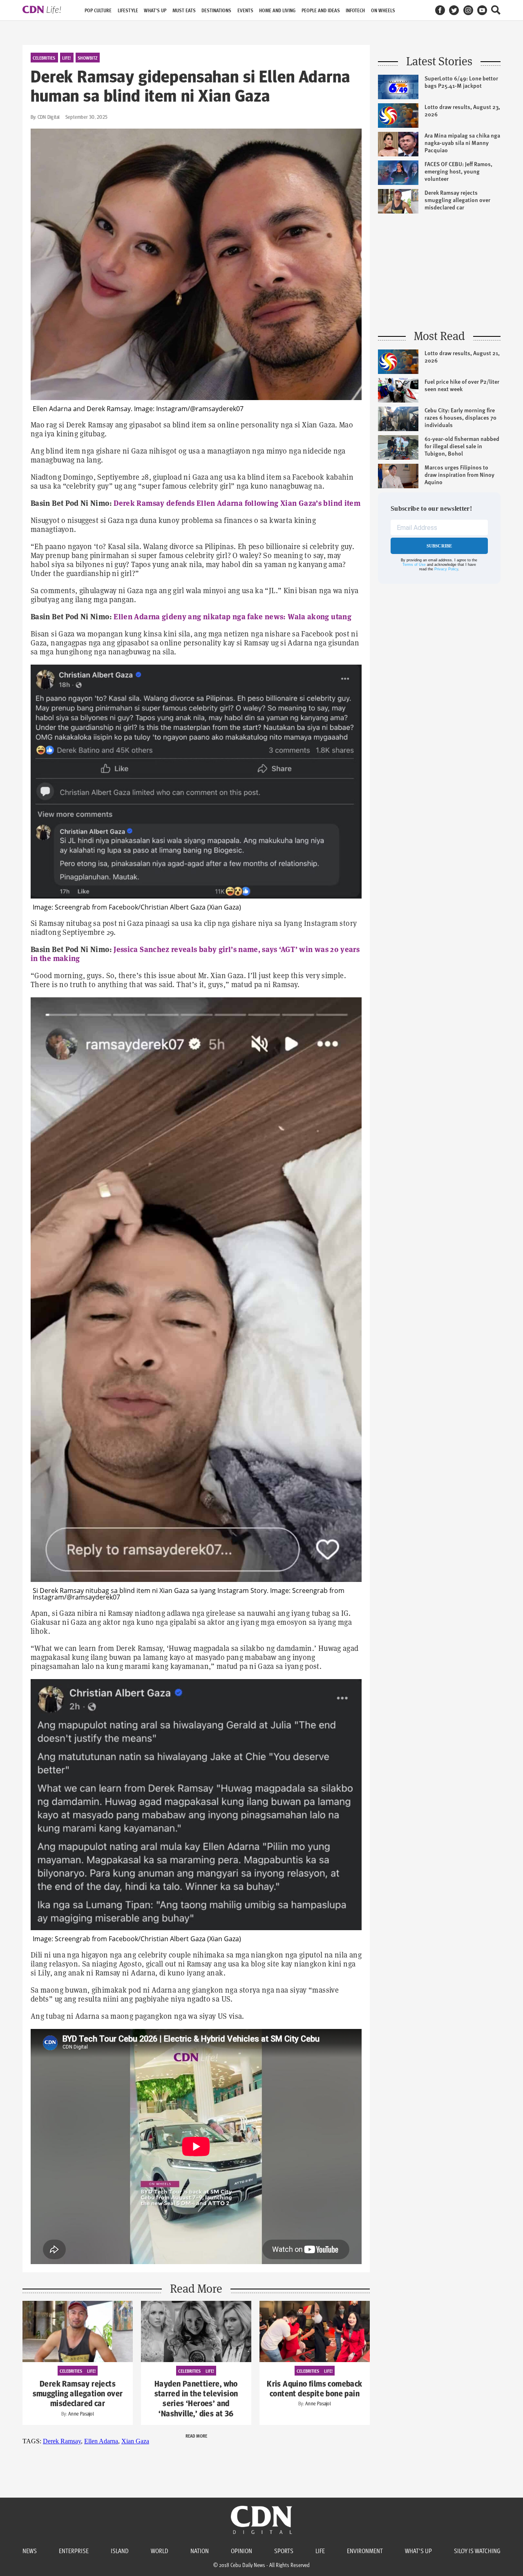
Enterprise (74, 2551)
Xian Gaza (135, 2441)
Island (120, 2551)
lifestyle (128, 10)
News (30, 2551)
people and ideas (321, 10)
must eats (184, 10)
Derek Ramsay (62, 2441)
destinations (216, 10)
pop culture (98, 10)
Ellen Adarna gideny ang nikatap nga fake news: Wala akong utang (232, 617)
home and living (277, 10)
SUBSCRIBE (439, 546)
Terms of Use (414, 565)
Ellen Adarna (101, 2441)
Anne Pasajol (81, 2414)
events (245, 10)
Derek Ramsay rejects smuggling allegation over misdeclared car (78, 2394)
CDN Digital (49, 117)
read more (196, 2436)
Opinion (241, 2551)
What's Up (418, 2551)
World (160, 2551)
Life (320, 2551)
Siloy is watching (477, 2551)
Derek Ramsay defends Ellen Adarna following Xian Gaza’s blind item (237, 503)
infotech (355, 10)
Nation (200, 2551)
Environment (365, 2551)
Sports (284, 2551)
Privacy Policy (446, 569)
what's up (155, 10)
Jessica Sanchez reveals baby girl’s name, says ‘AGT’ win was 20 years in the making (195, 954)
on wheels (383, 10)
